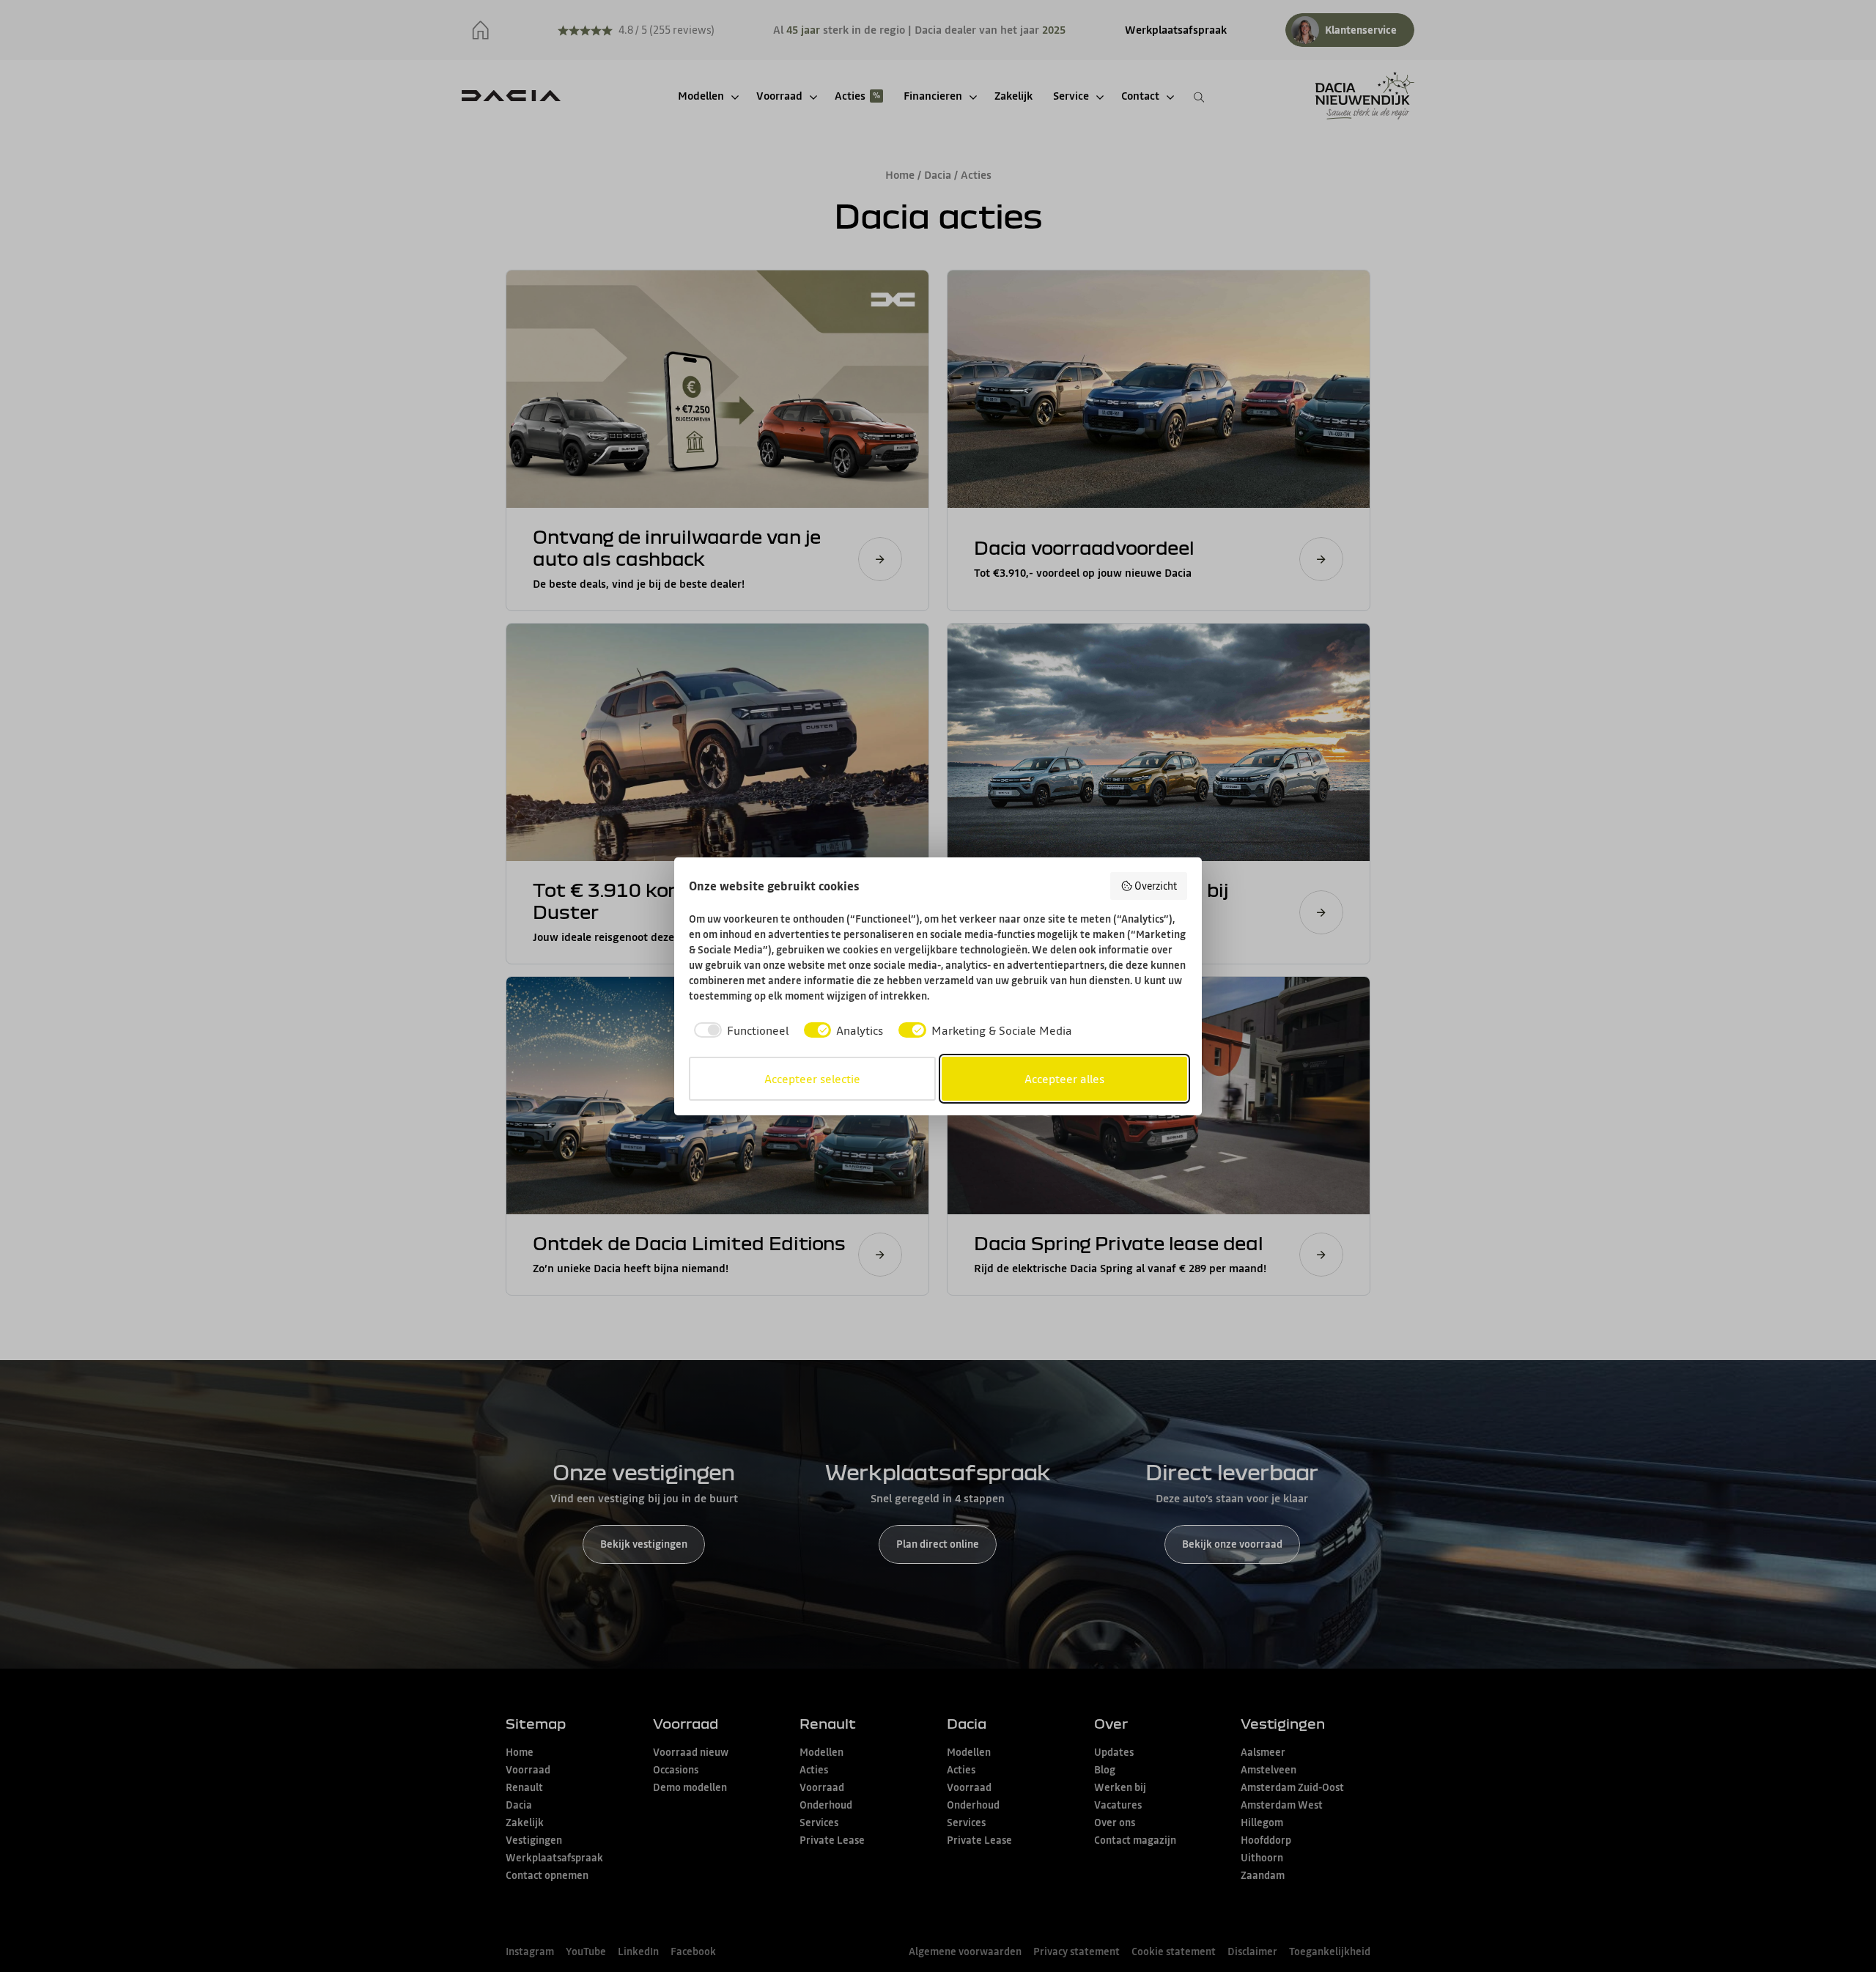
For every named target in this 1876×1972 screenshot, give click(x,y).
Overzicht (1156, 886)
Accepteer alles (1064, 1079)
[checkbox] (739, 1030)
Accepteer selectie (812, 1079)
